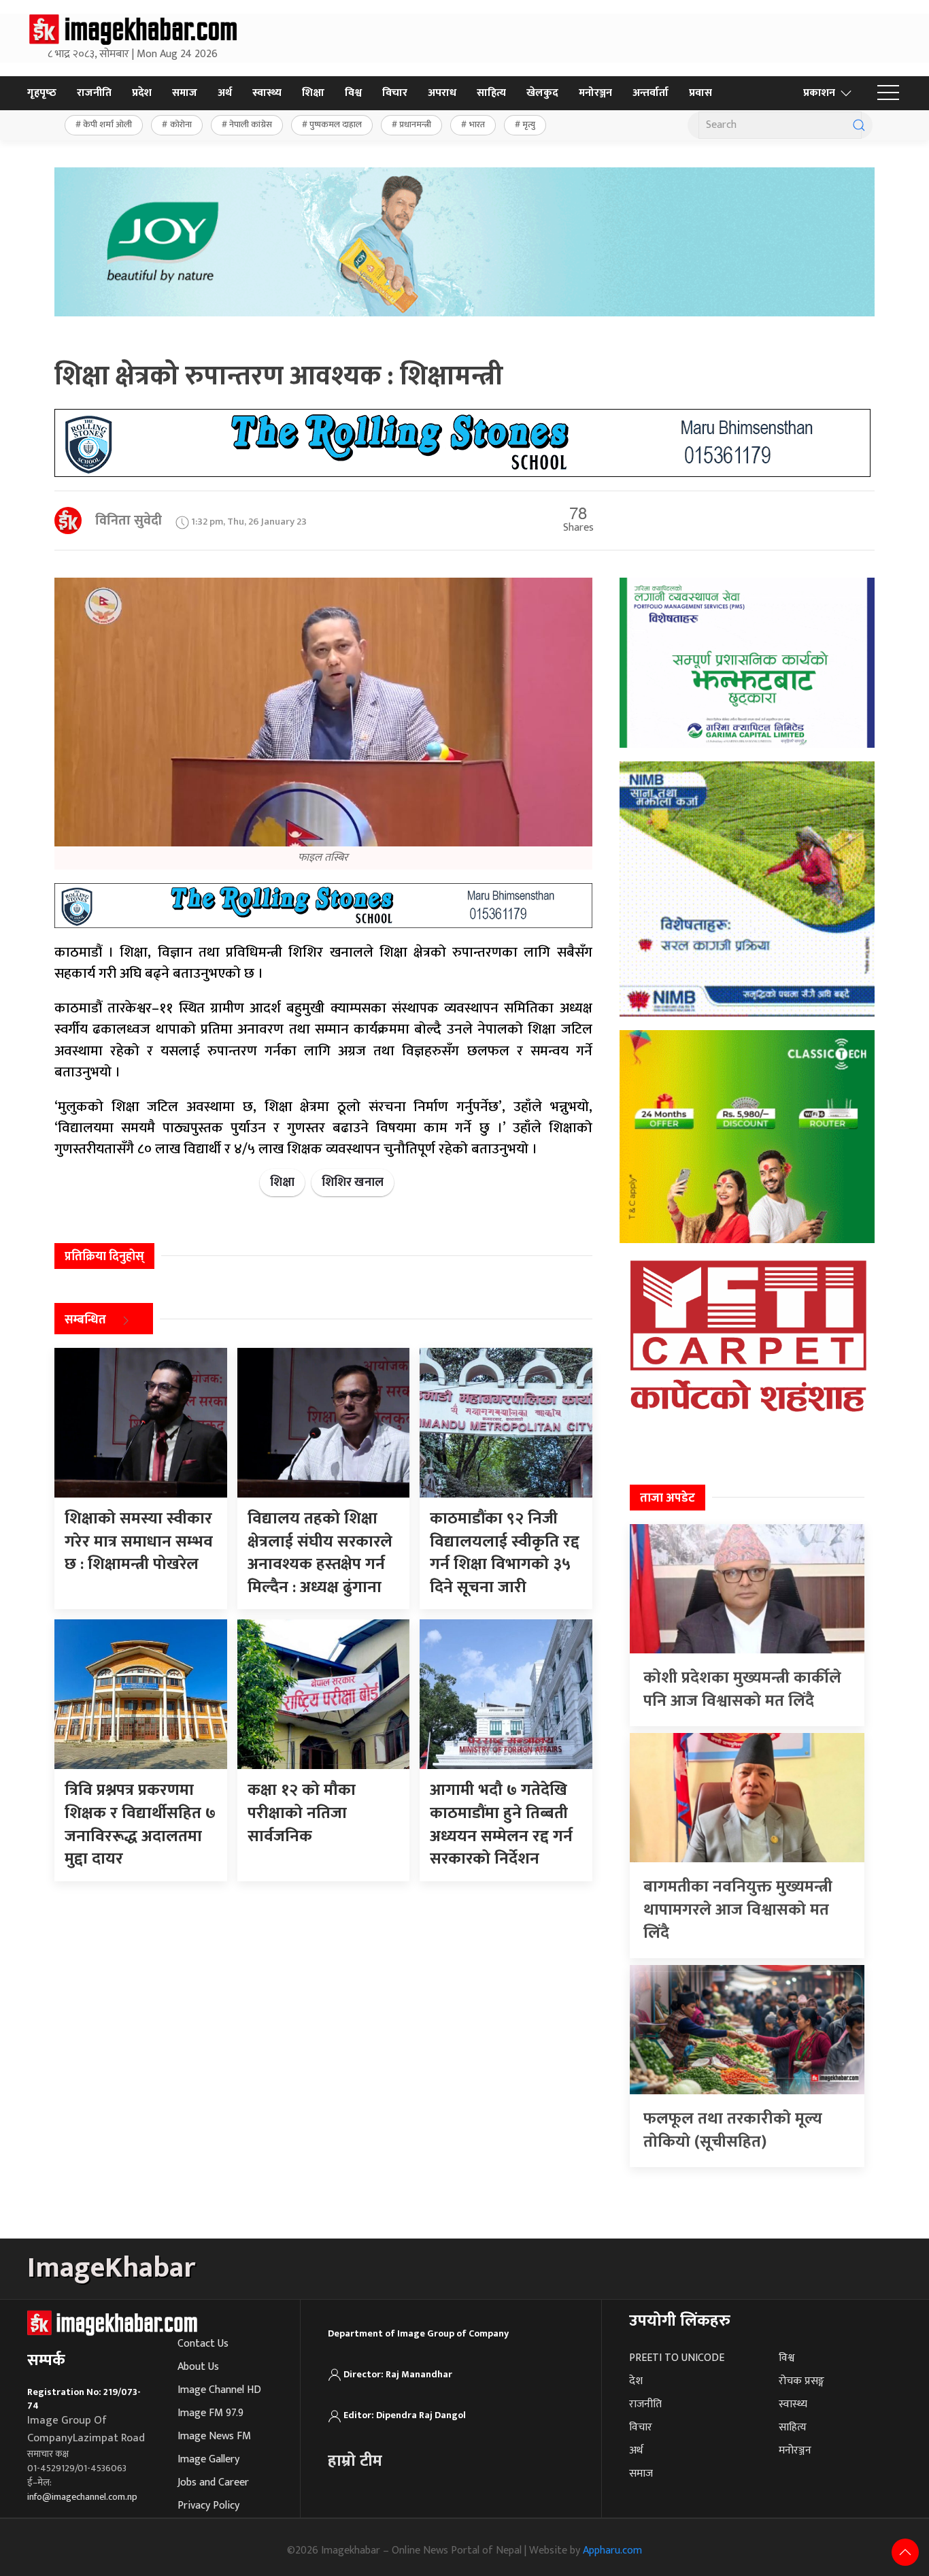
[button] (888, 93)
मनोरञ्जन (595, 93)
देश (636, 2381)
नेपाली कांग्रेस (251, 125)
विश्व (353, 93)
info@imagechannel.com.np (82, 2497)
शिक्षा (313, 93)
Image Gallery (208, 2459)
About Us (198, 2367)
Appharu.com (612, 2550)
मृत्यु (529, 125)
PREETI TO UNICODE (677, 2358)
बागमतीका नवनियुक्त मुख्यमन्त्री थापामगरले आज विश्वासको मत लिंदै (738, 1910)
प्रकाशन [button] (819, 93)
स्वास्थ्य (267, 93)
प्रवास (700, 93)
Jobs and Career (213, 2482)
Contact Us (203, 2344)
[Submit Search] (859, 125)
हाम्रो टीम (355, 2461)
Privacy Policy (208, 2506)
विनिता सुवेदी (129, 521)
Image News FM (214, 2436)
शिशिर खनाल (353, 1183)
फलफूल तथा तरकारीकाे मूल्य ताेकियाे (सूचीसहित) (733, 2130)
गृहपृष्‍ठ (42, 93)
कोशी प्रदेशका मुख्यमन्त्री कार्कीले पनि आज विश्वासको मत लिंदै (742, 1689)
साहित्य (491, 93)
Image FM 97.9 (210, 2413)
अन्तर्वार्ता (651, 93)
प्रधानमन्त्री (415, 125)
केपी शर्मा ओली (107, 125)
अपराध (442, 93)
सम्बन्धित (85, 1320)
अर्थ (225, 93)
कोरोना (181, 125)
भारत (477, 125)
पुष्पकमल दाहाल (336, 125)
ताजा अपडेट (668, 1498)
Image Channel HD (219, 2390)
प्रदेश (142, 93)
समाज (185, 93)
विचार (395, 93)
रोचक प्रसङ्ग (801, 2381)
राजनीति (94, 93)
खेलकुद (542, 93)
